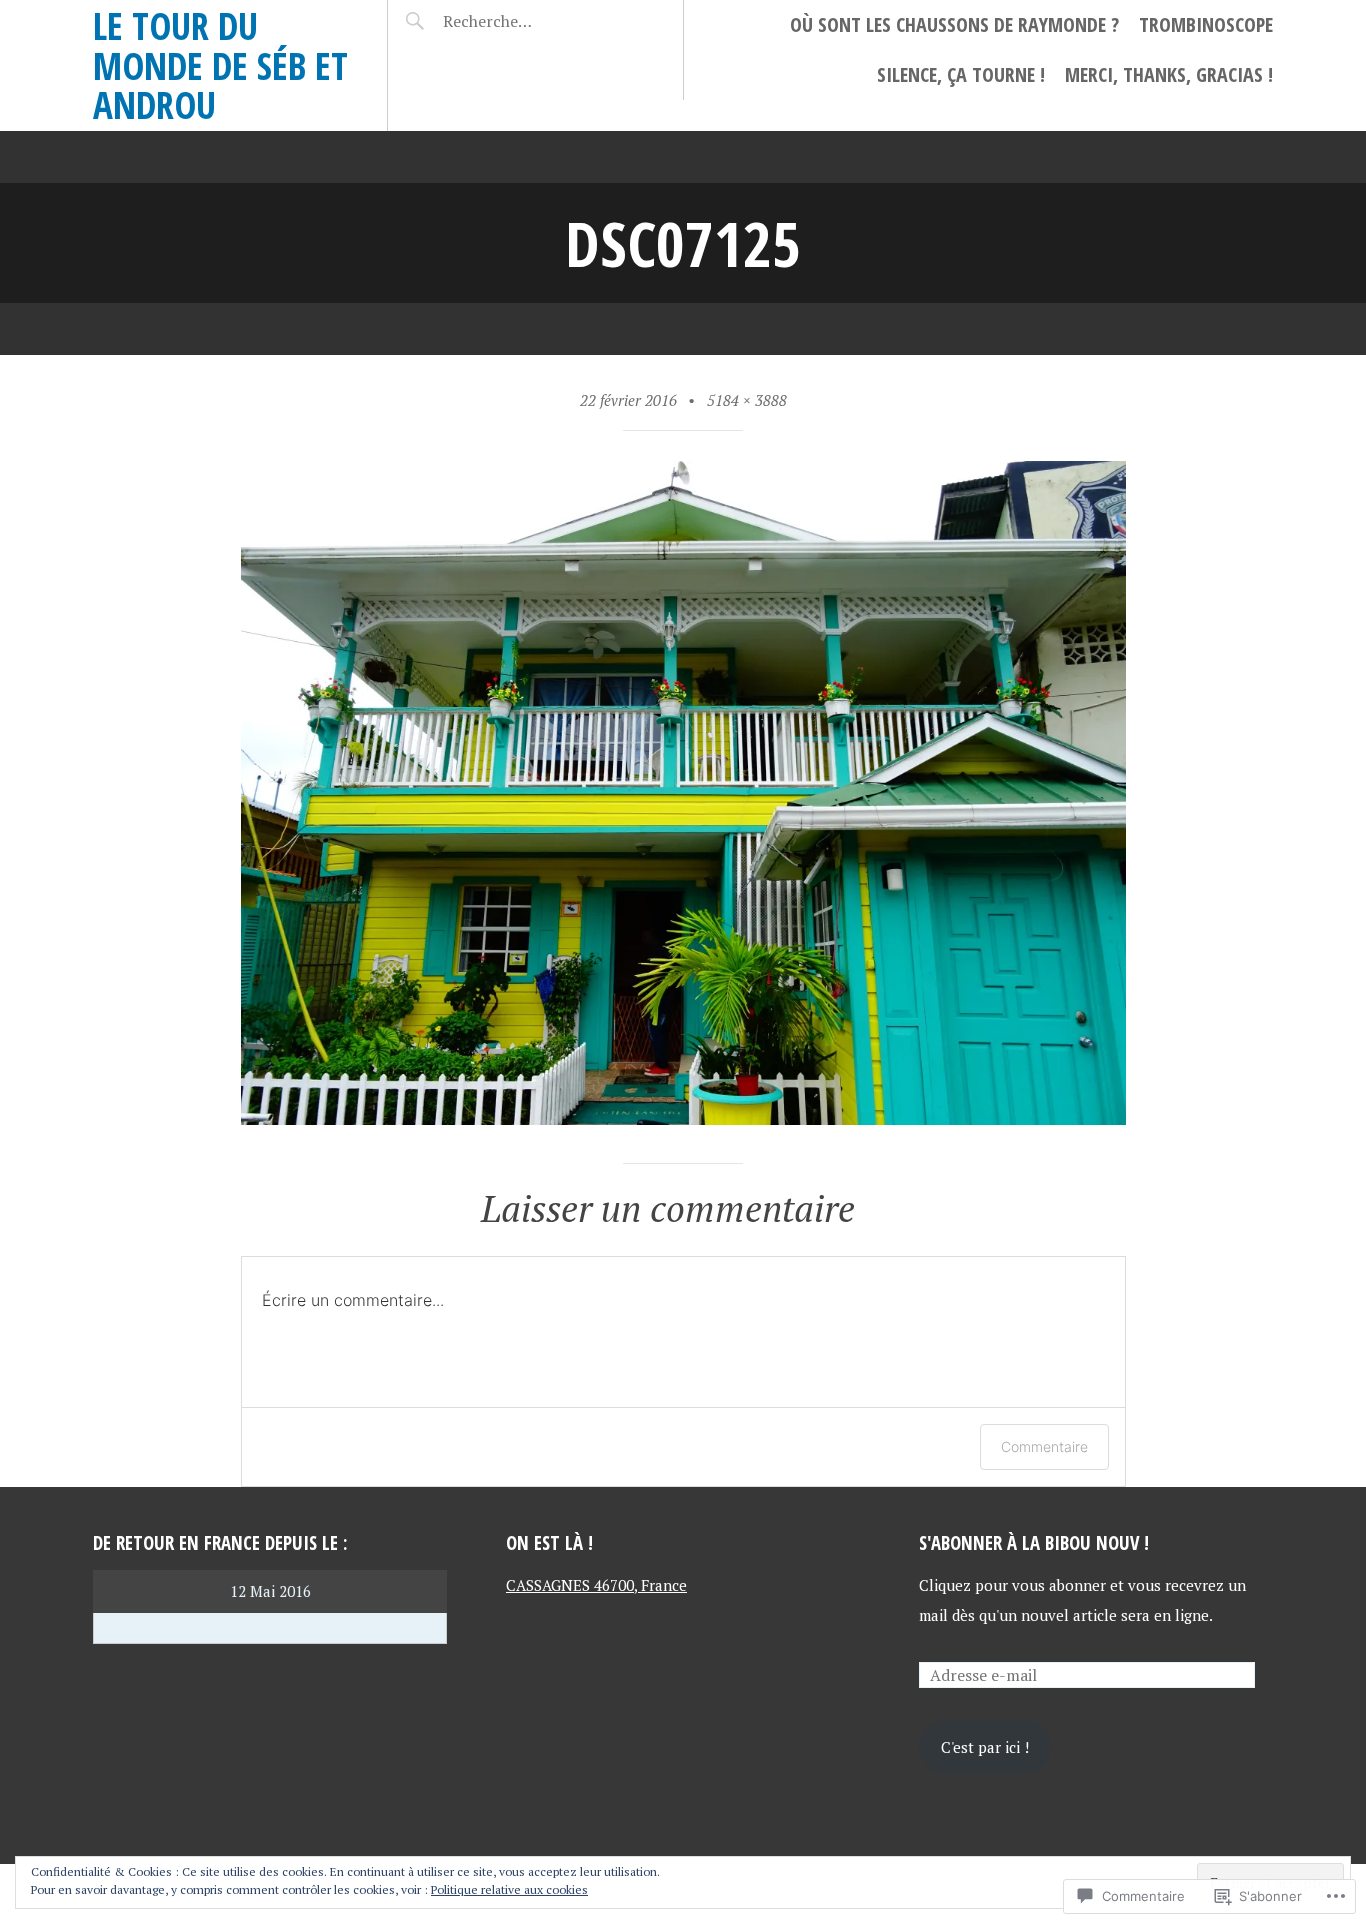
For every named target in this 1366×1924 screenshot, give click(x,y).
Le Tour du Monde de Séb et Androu (220, 65)
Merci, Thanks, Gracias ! (1169, 74)
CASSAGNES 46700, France (596, 1585)
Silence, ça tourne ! (961, 74)
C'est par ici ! (985, 1747)
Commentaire (1044, 1446)
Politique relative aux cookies (509, 1889)
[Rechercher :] (525, 21)
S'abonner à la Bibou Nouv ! (1034, 1542)
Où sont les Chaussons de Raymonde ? (954, 24)
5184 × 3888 (747, 400)
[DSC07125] (683, 1117)
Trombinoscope (1206, 24)
